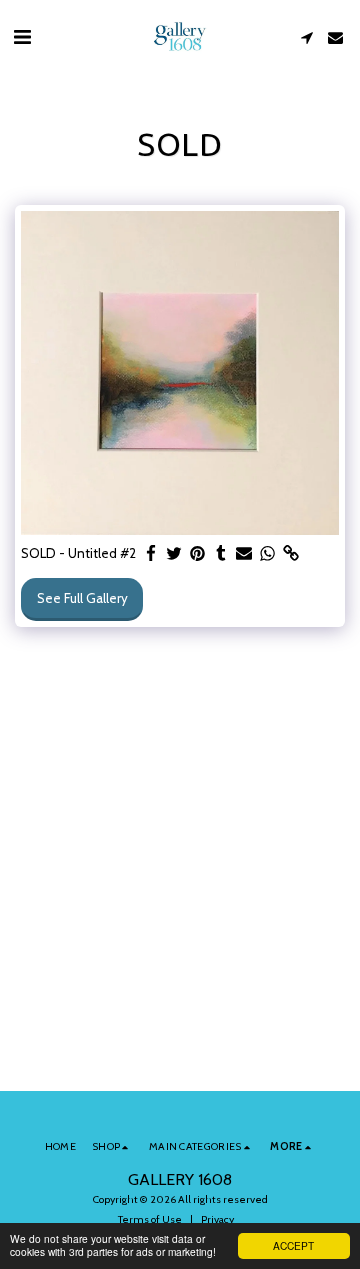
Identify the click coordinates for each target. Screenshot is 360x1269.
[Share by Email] (244, 554)
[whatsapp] (267, 554)
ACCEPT (293, 1245)
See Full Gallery (82, 598)
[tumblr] (220, 554)
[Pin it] (197, 554)
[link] (290, 554)
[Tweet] (174, 554)
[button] (22, 37)
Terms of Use (150, 1219)
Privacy (217, 1219)
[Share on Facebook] (151, 554)
